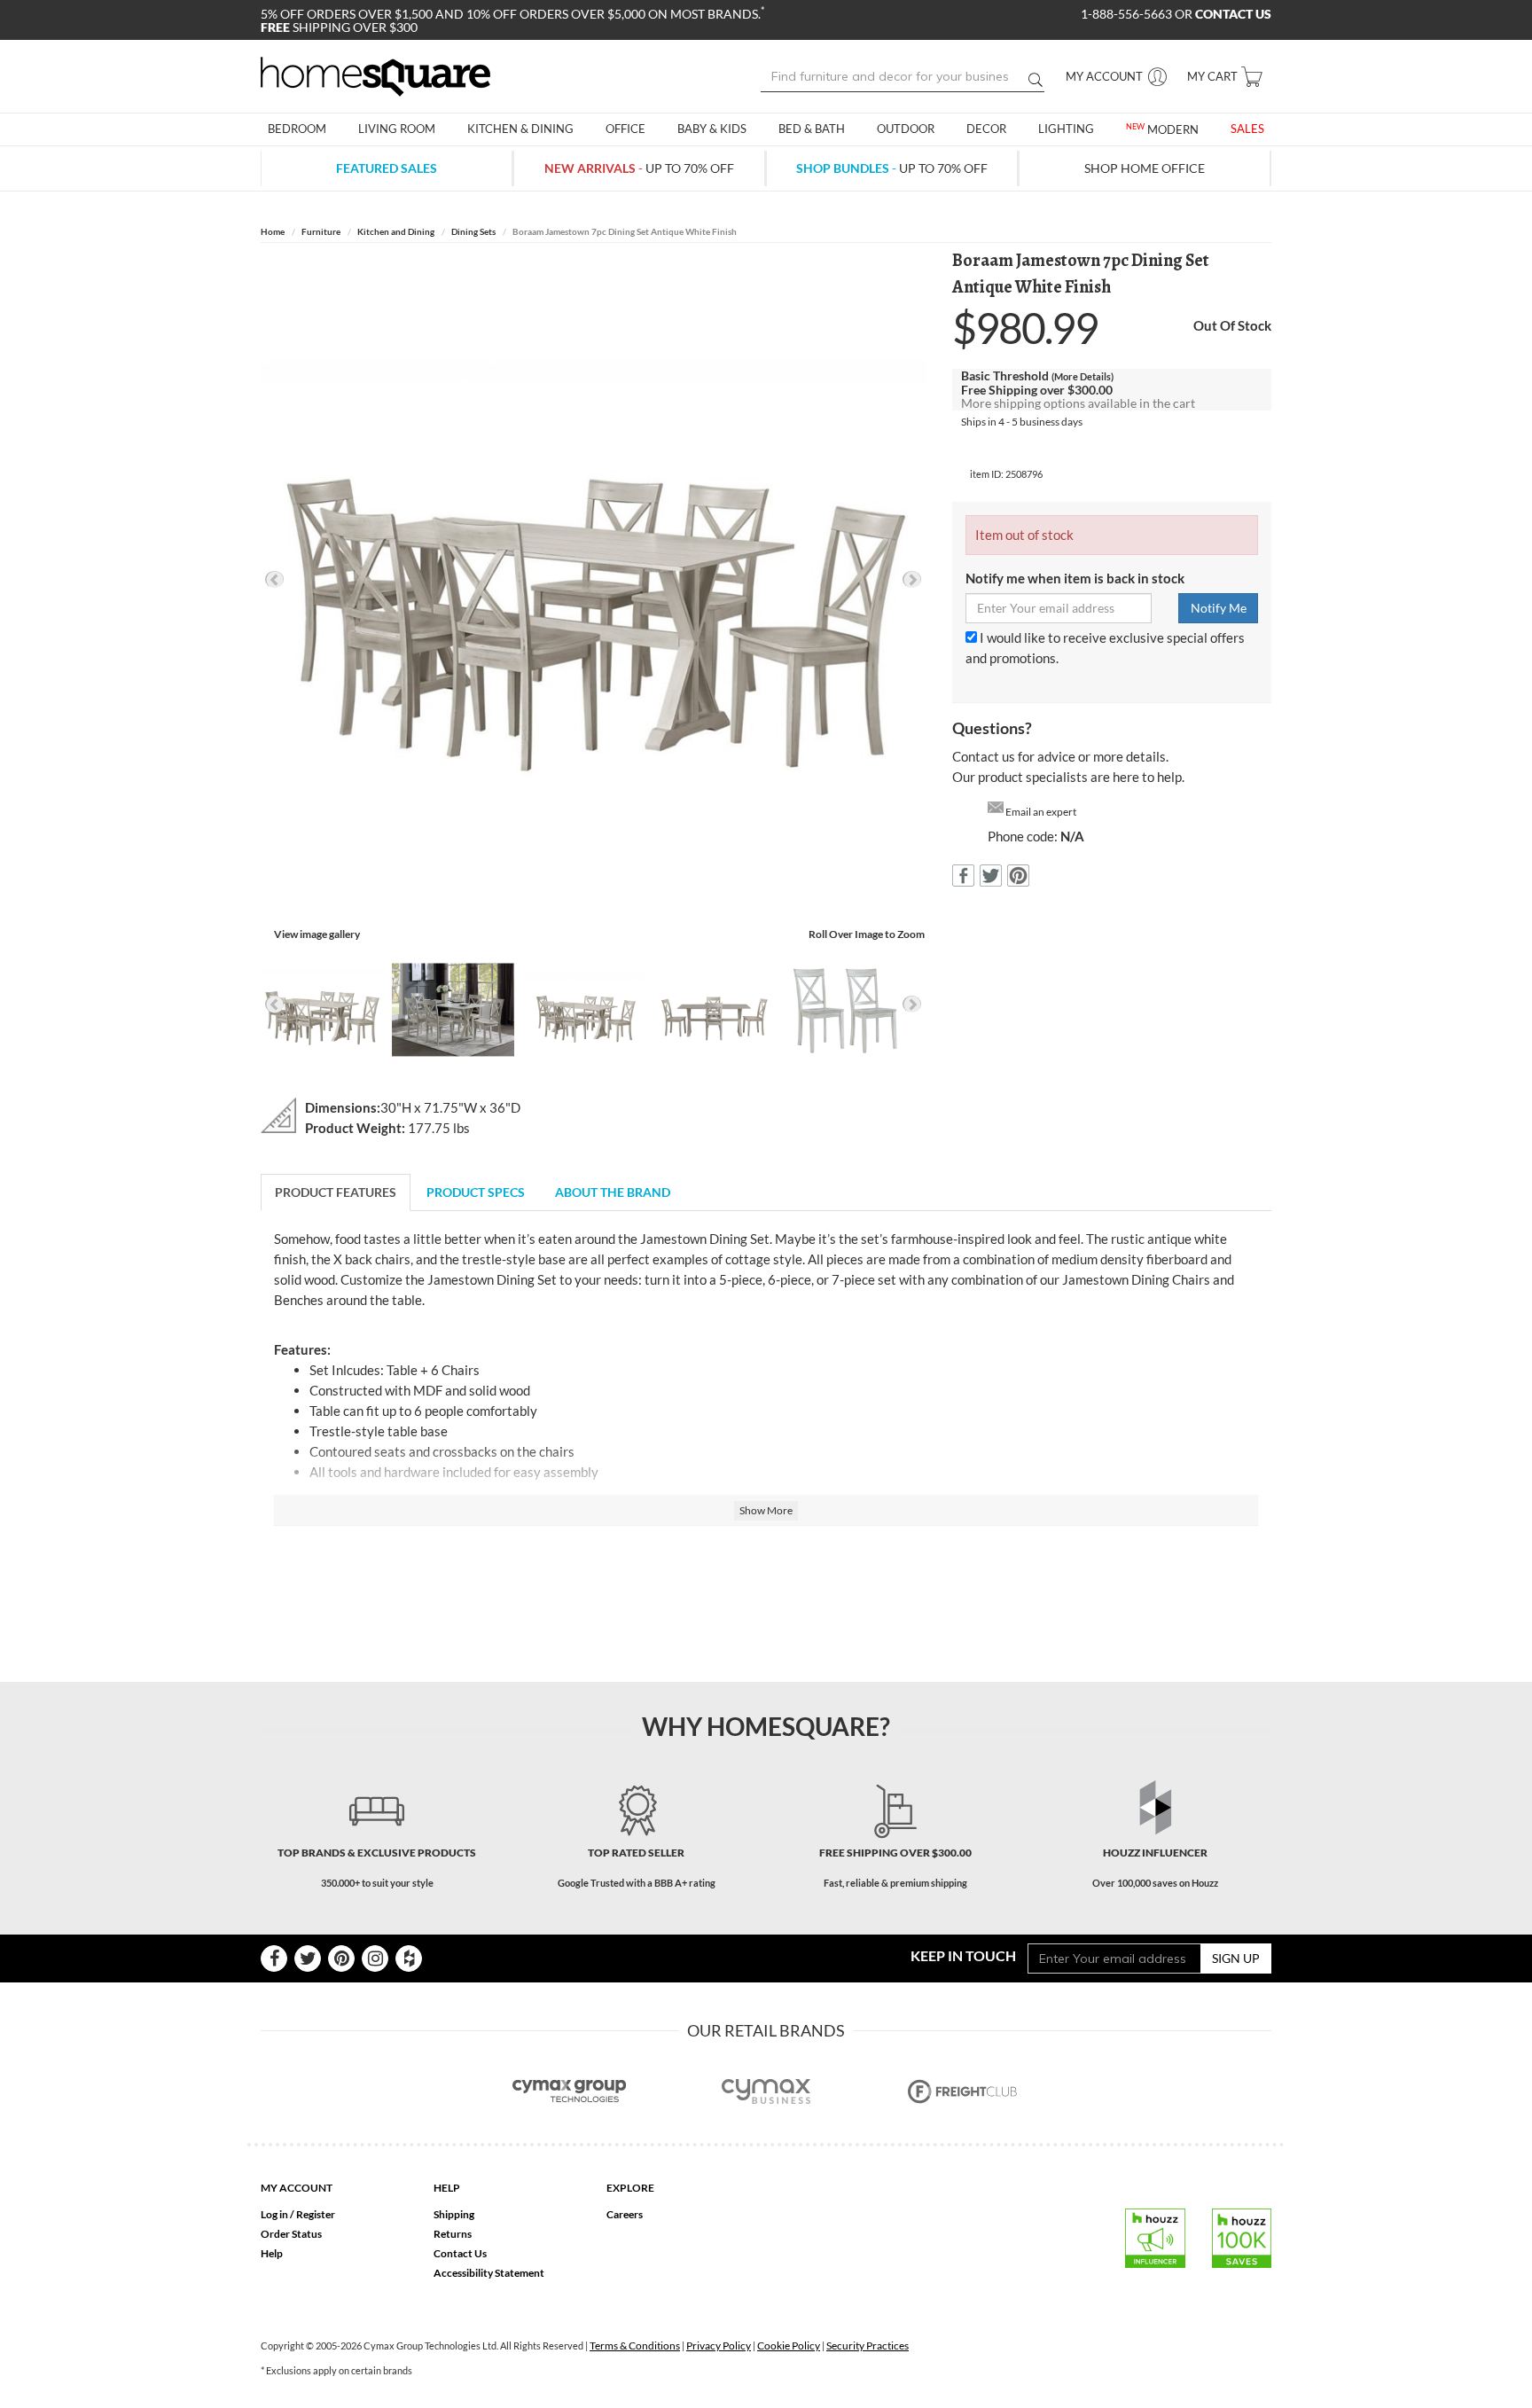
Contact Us (460, 2253)
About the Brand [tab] (613, 1192)
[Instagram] (375, 1958)
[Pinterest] (341, 1958)
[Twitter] (308, 1958)
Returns (453, 2234)
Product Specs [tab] (476, 1192)
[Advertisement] (766, 1592)
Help (272, 2253)
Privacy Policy (719, 2345)
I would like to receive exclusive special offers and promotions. (1105, 648)
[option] (593, 580)
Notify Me (1219, 608)
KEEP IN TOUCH (963, 1955)
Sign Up (1236, 1958)
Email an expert (1041, 812)
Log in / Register (298, 2214)
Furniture (321, 231)
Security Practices (868, 2345)
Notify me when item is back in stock (1075, 578)
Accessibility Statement (489, 2273)
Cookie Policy (789, 2345)
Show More (766, 1510)
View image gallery (317, 934)
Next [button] (912, 579)
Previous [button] (274, 579)
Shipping (454, 2214)
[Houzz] (409, 1958)
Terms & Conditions (635, 2345)
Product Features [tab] (336, 1192)
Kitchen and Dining (396, 231)
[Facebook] (274, 1958)
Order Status (291, 2234)
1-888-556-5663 (1128, 14)
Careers (625, 2214)
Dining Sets (473, 231)
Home (273, 231)
